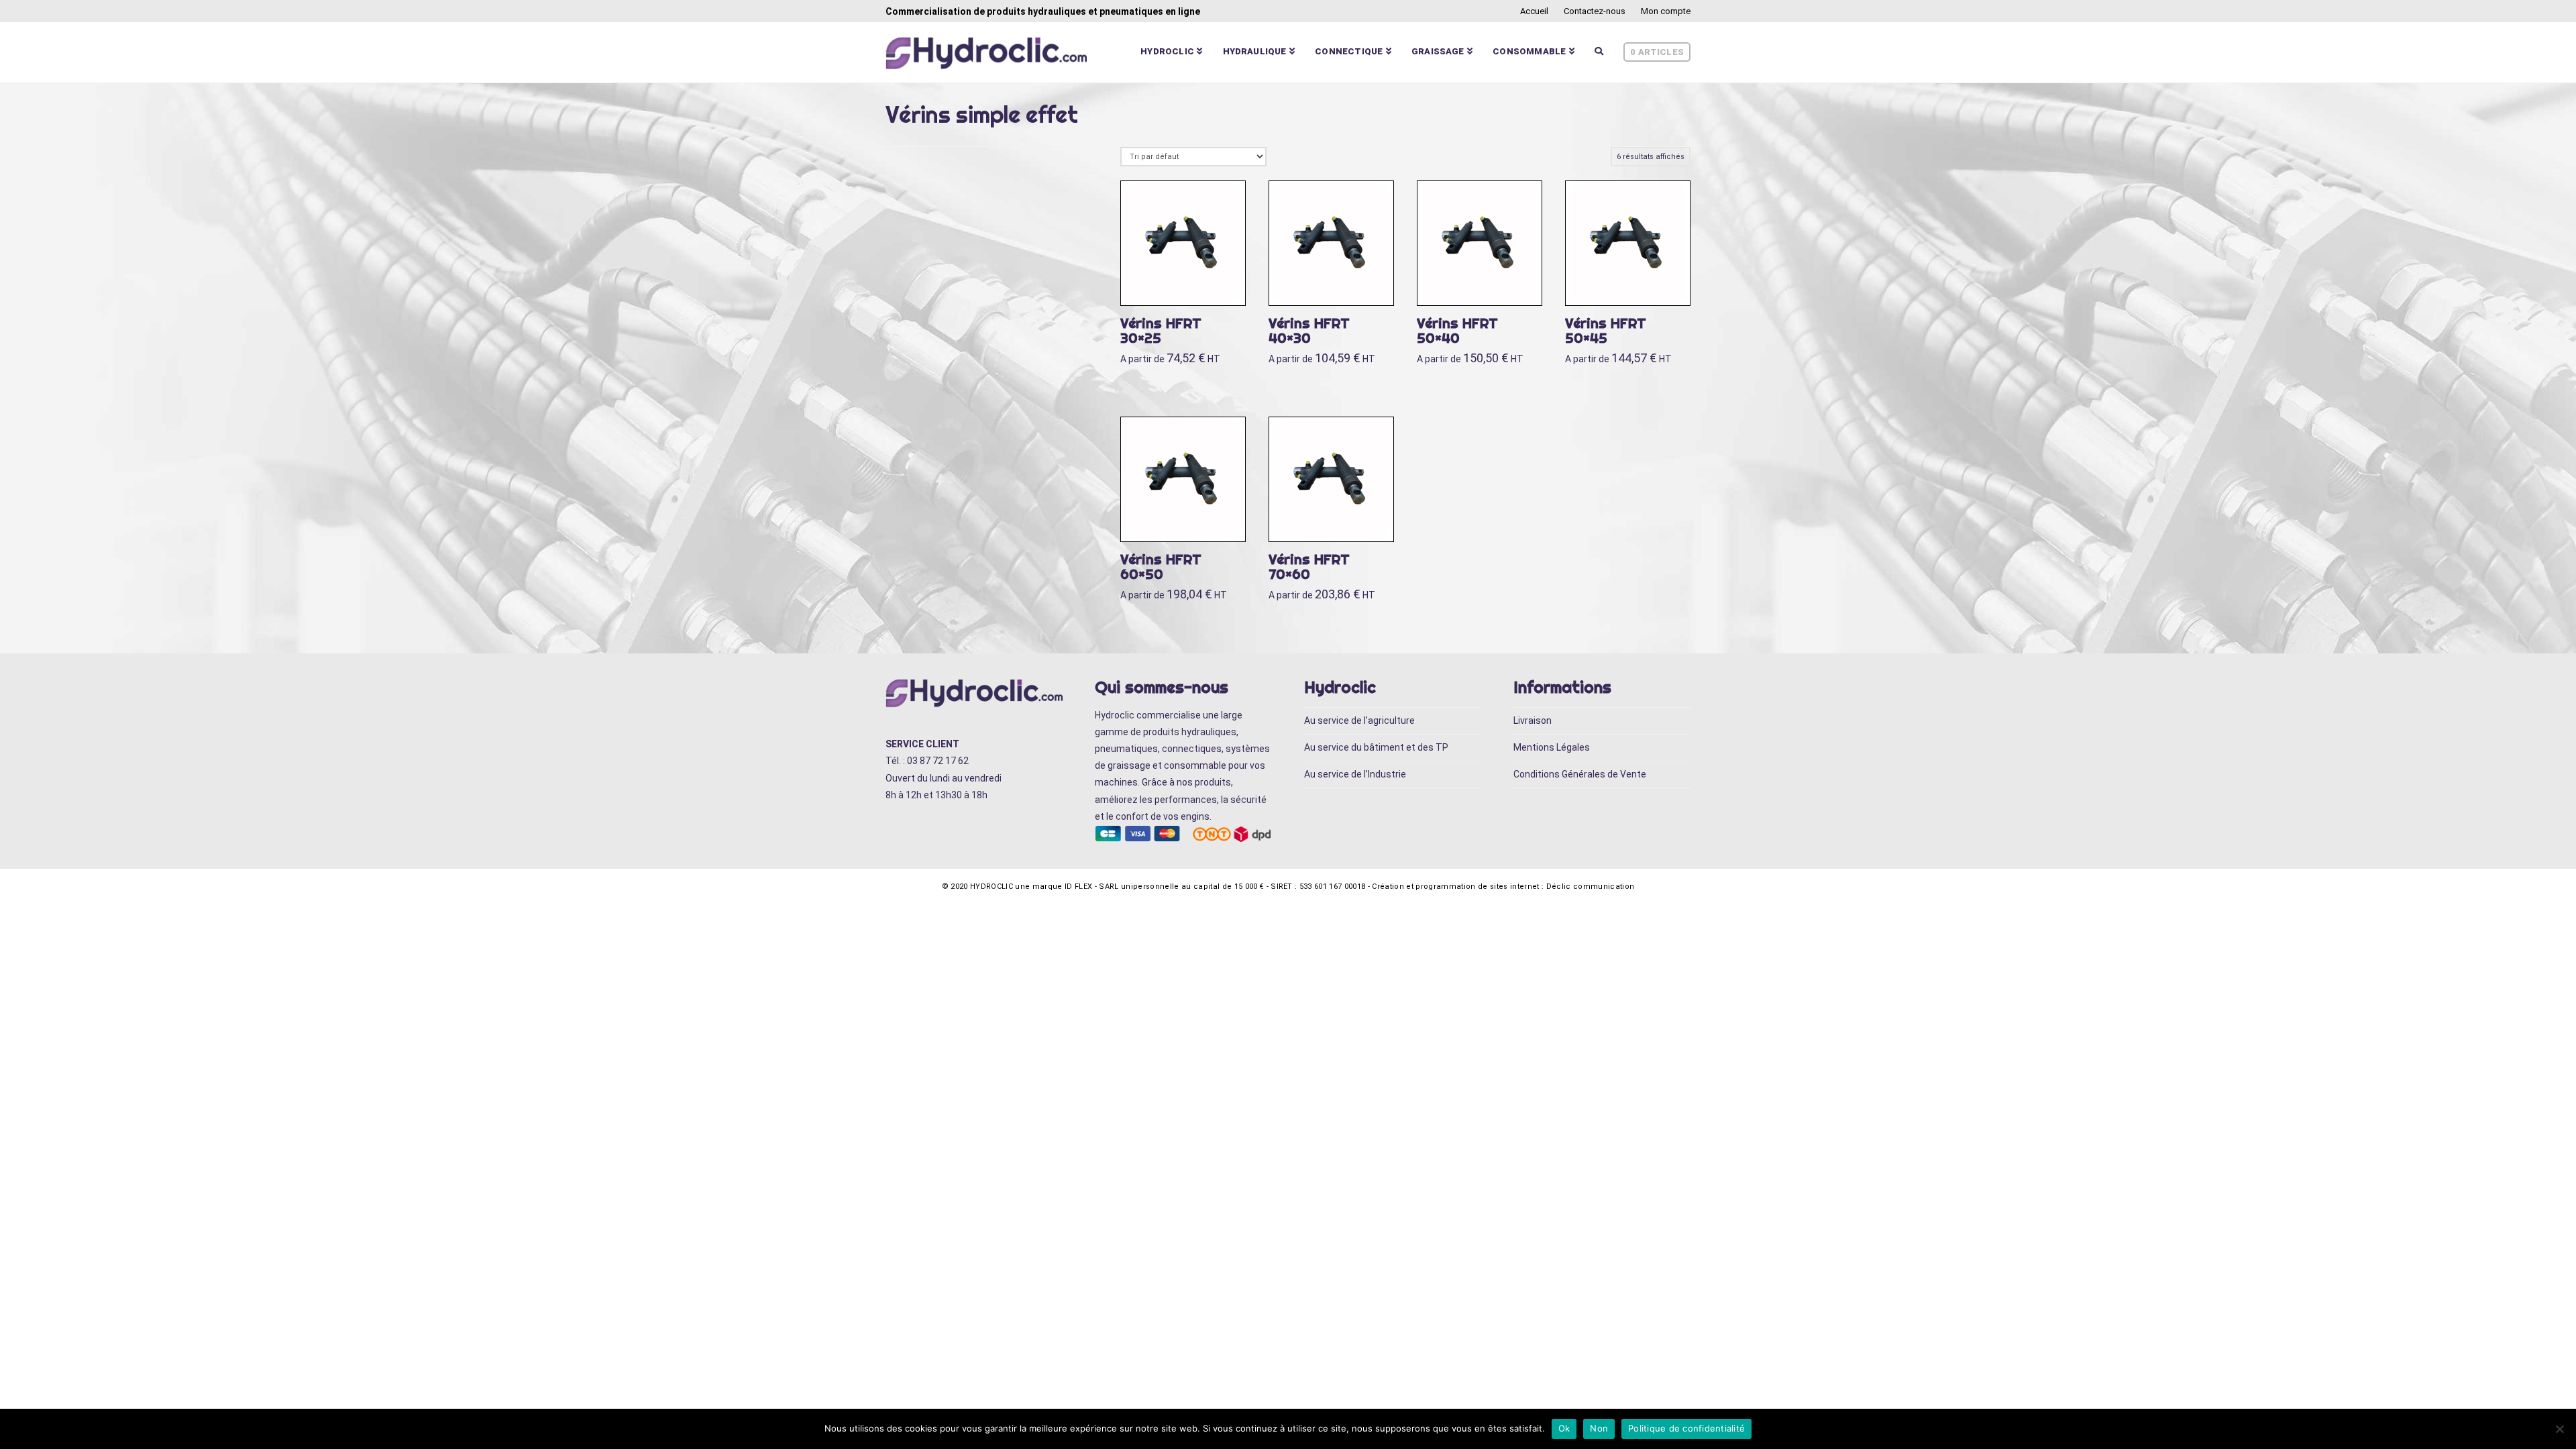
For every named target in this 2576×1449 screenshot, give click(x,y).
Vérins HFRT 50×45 (1606, 330)
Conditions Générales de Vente (1580, 774)
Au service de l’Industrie (1355, 774)
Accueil (1534, 11)
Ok (1564, 1428)
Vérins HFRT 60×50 (1161, 567)
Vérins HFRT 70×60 (1309, 567)
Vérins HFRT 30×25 (1161, 330)
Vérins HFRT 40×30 (1309, 330)
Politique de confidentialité (1686, 1428)
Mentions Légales (1552, 747)
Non (1599, 1428)
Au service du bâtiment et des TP (1376, 747)
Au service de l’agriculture (1359, 720)
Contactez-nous (1595, 11)
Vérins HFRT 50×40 (1457, 330)
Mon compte (1666, 11)
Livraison (1533, 720)
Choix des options (1189, 281)
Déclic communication (1591, 887)
